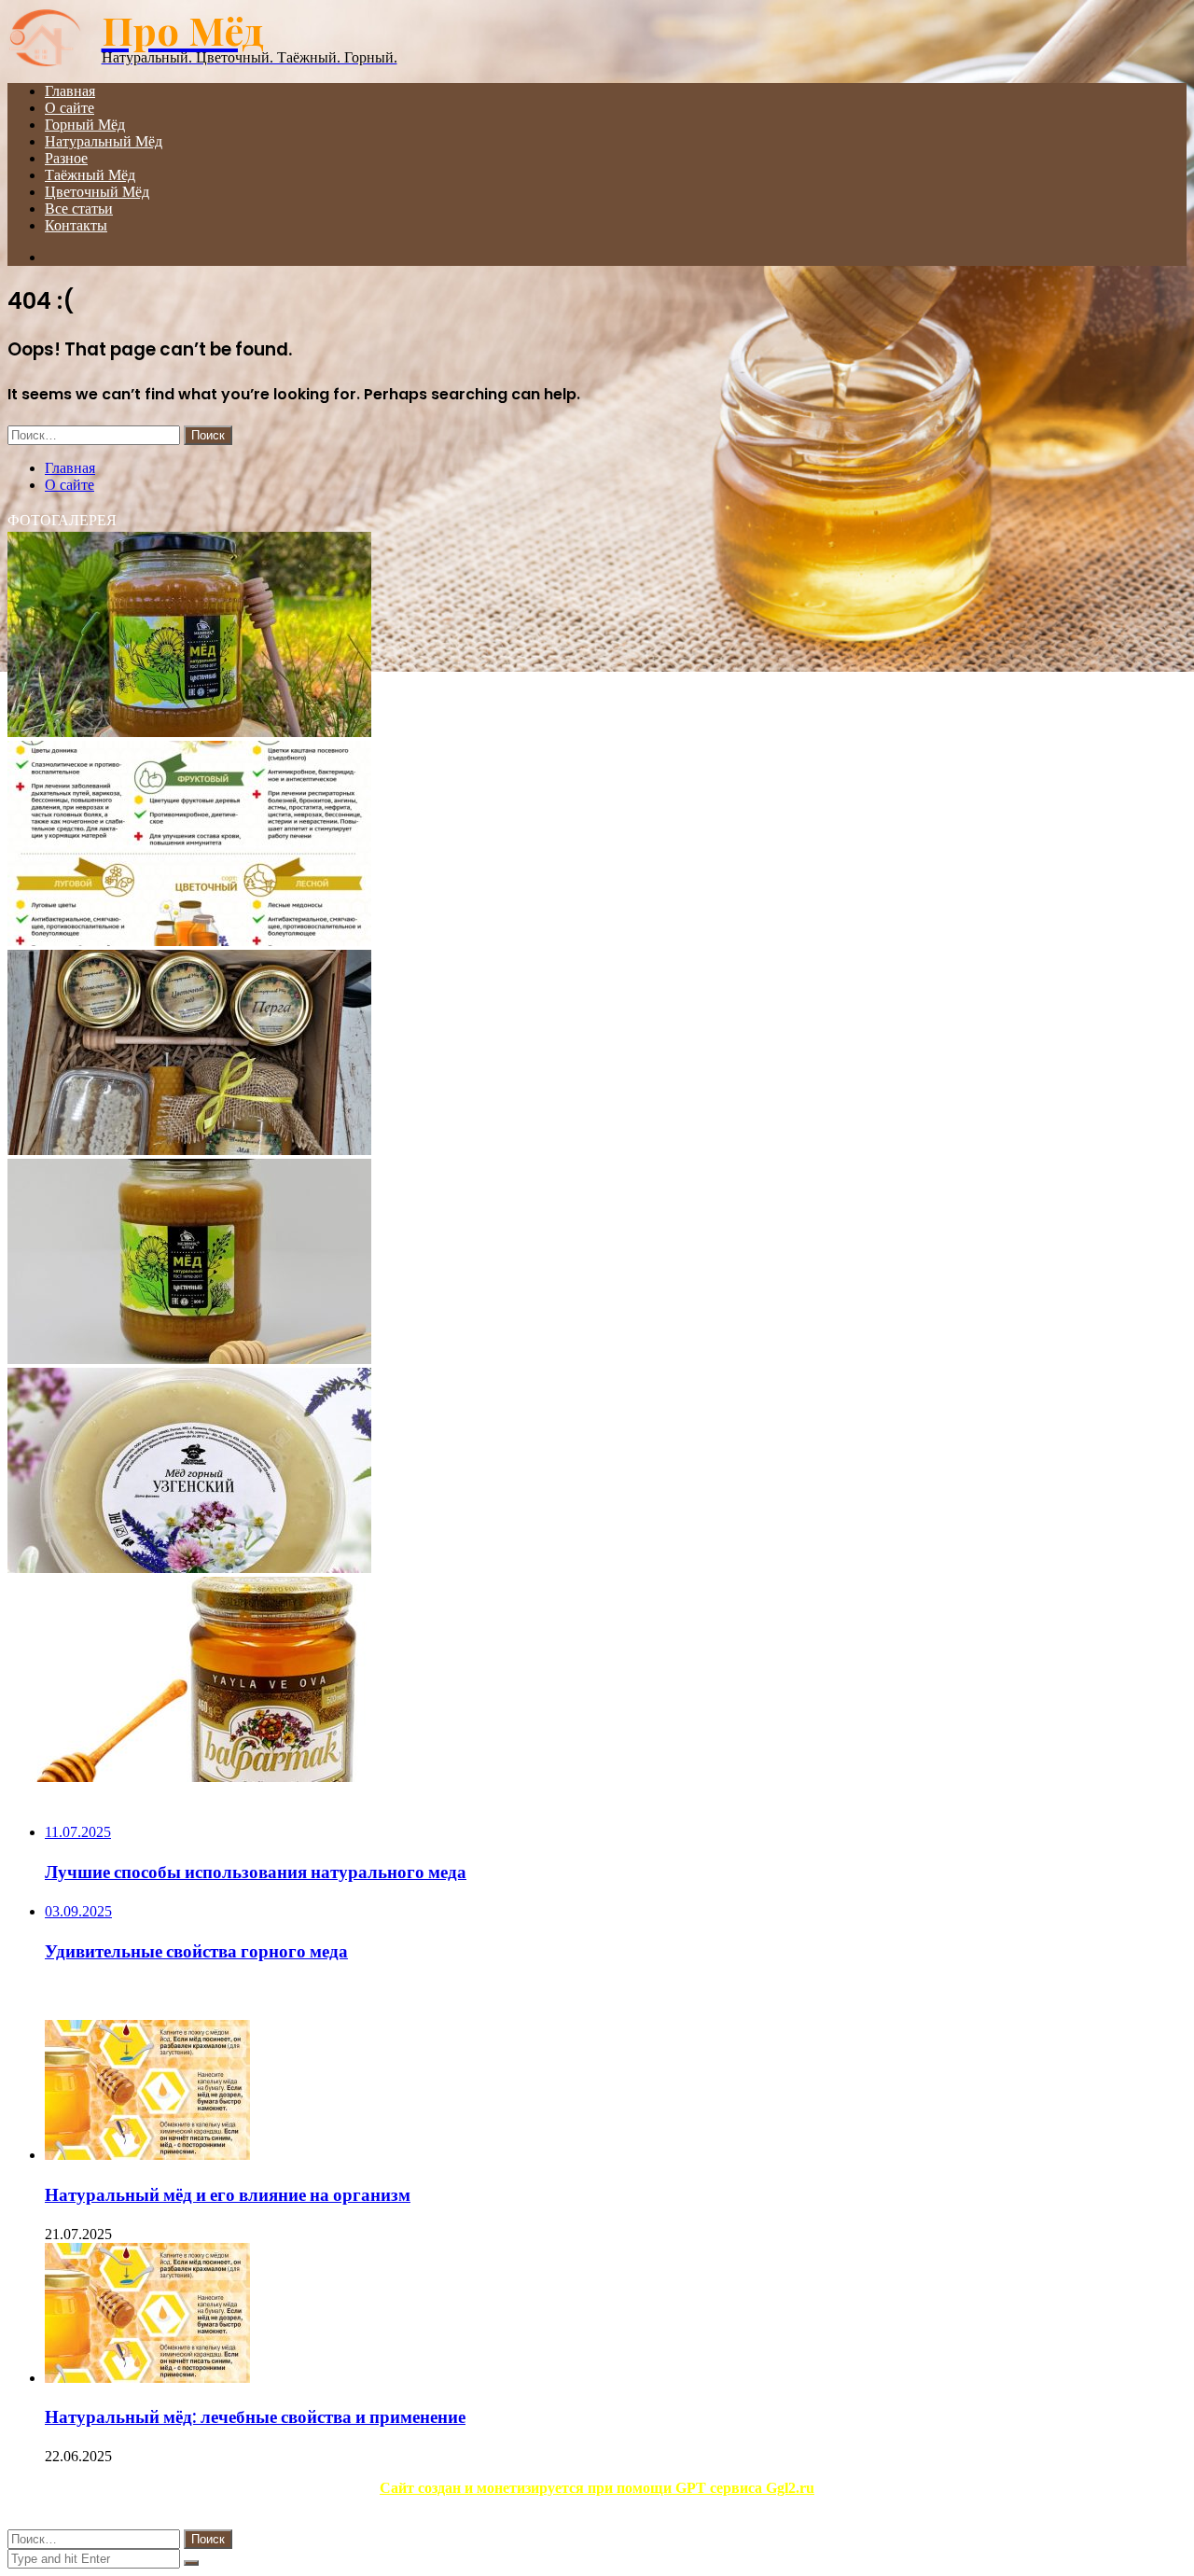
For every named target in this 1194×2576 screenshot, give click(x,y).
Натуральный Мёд (104, 141)
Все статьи (79, 209)
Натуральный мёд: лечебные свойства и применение (255, 2417)
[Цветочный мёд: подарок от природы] (189, 1150)
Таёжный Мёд (90, 175)
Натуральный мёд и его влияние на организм (228, 2195)
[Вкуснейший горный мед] (189, 1568)
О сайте (69, 108)
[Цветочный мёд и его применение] (189, 1359)
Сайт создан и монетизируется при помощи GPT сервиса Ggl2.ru (597, 2488)
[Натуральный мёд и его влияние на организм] (147, 2155)
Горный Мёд (85, 125)
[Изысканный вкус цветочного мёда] (189, 1777)
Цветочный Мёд (97, 192)
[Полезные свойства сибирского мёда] (189, 941)
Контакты (76, 225)
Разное (66, 158)
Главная (70, 91)
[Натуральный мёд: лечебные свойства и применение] (147, 2378)
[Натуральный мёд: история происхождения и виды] (189, 732)
